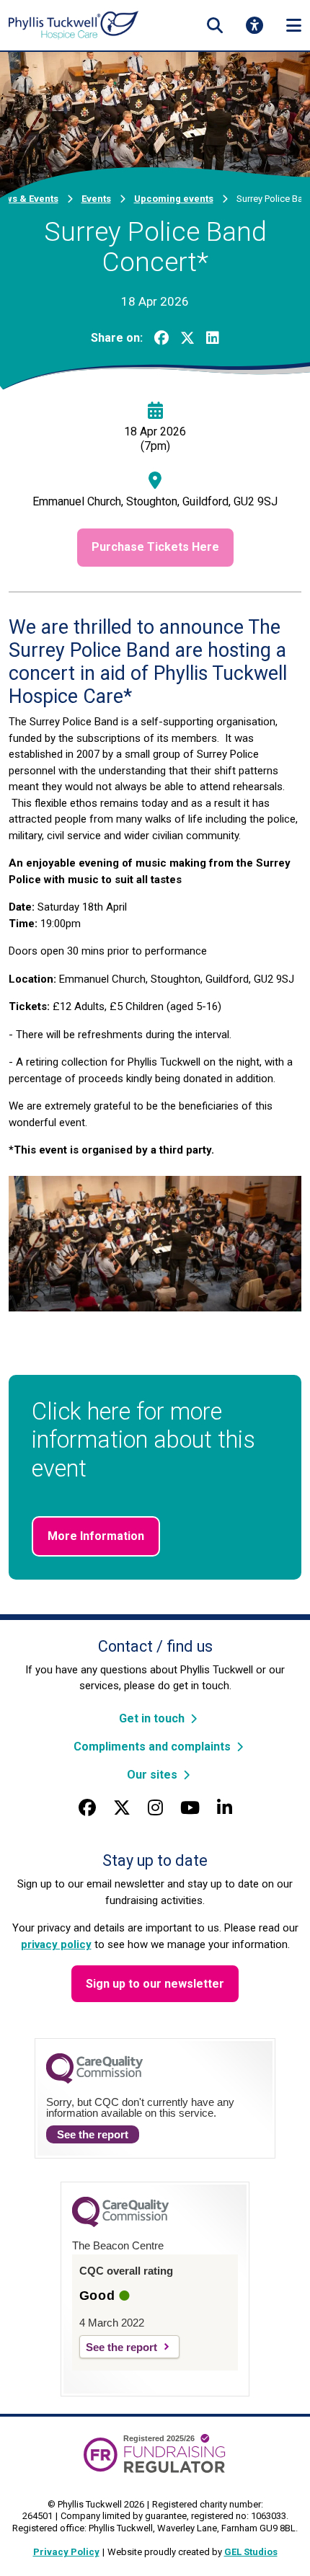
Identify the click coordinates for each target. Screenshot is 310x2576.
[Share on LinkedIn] (213, 338)
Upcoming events (174, 199)
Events (96, 199)
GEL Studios (251, 2552)
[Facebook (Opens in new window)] (87, 1808)
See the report (93, 2134)
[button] (215, 25)
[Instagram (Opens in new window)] (155, 1808)
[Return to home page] (74, 25)
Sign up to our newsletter (155, 1984)
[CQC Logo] (94, 2080)
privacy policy (56, 1944)
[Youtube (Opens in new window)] (190, 1808)
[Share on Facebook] (161, 338)
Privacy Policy (66, 2552)
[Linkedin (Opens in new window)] (225, 1808)
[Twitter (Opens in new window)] (122, 1808)
